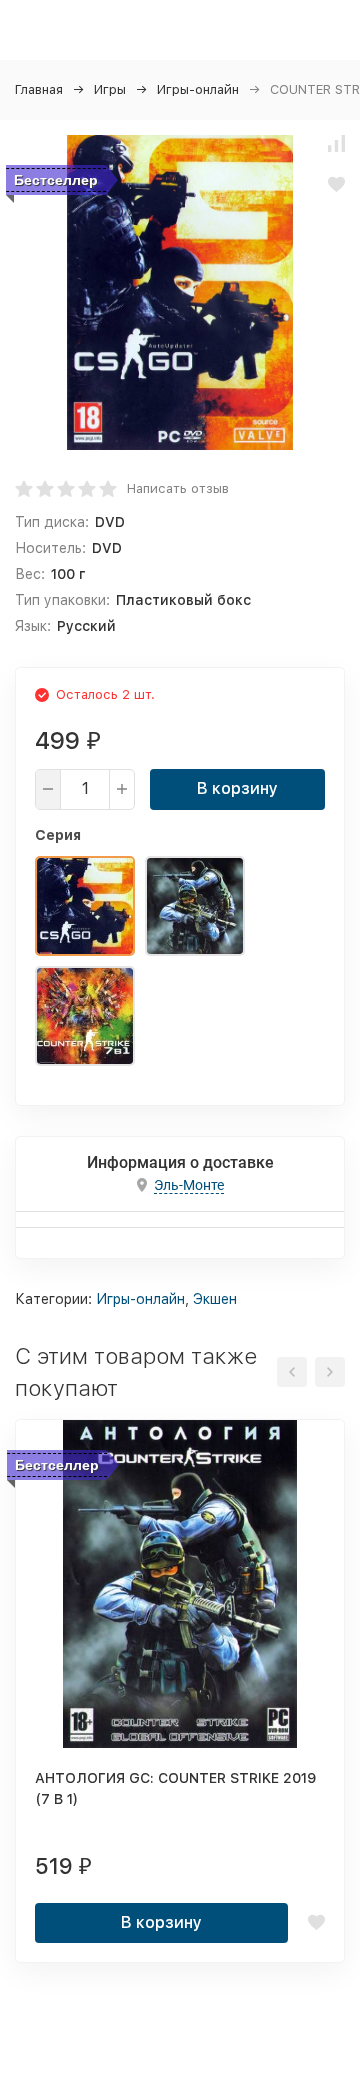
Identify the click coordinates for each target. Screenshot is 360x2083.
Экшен (215, 1299)
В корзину (237, 788)
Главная (39, 89)
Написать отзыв (178, 488)
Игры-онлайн (198, 89)
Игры (110, 89)
